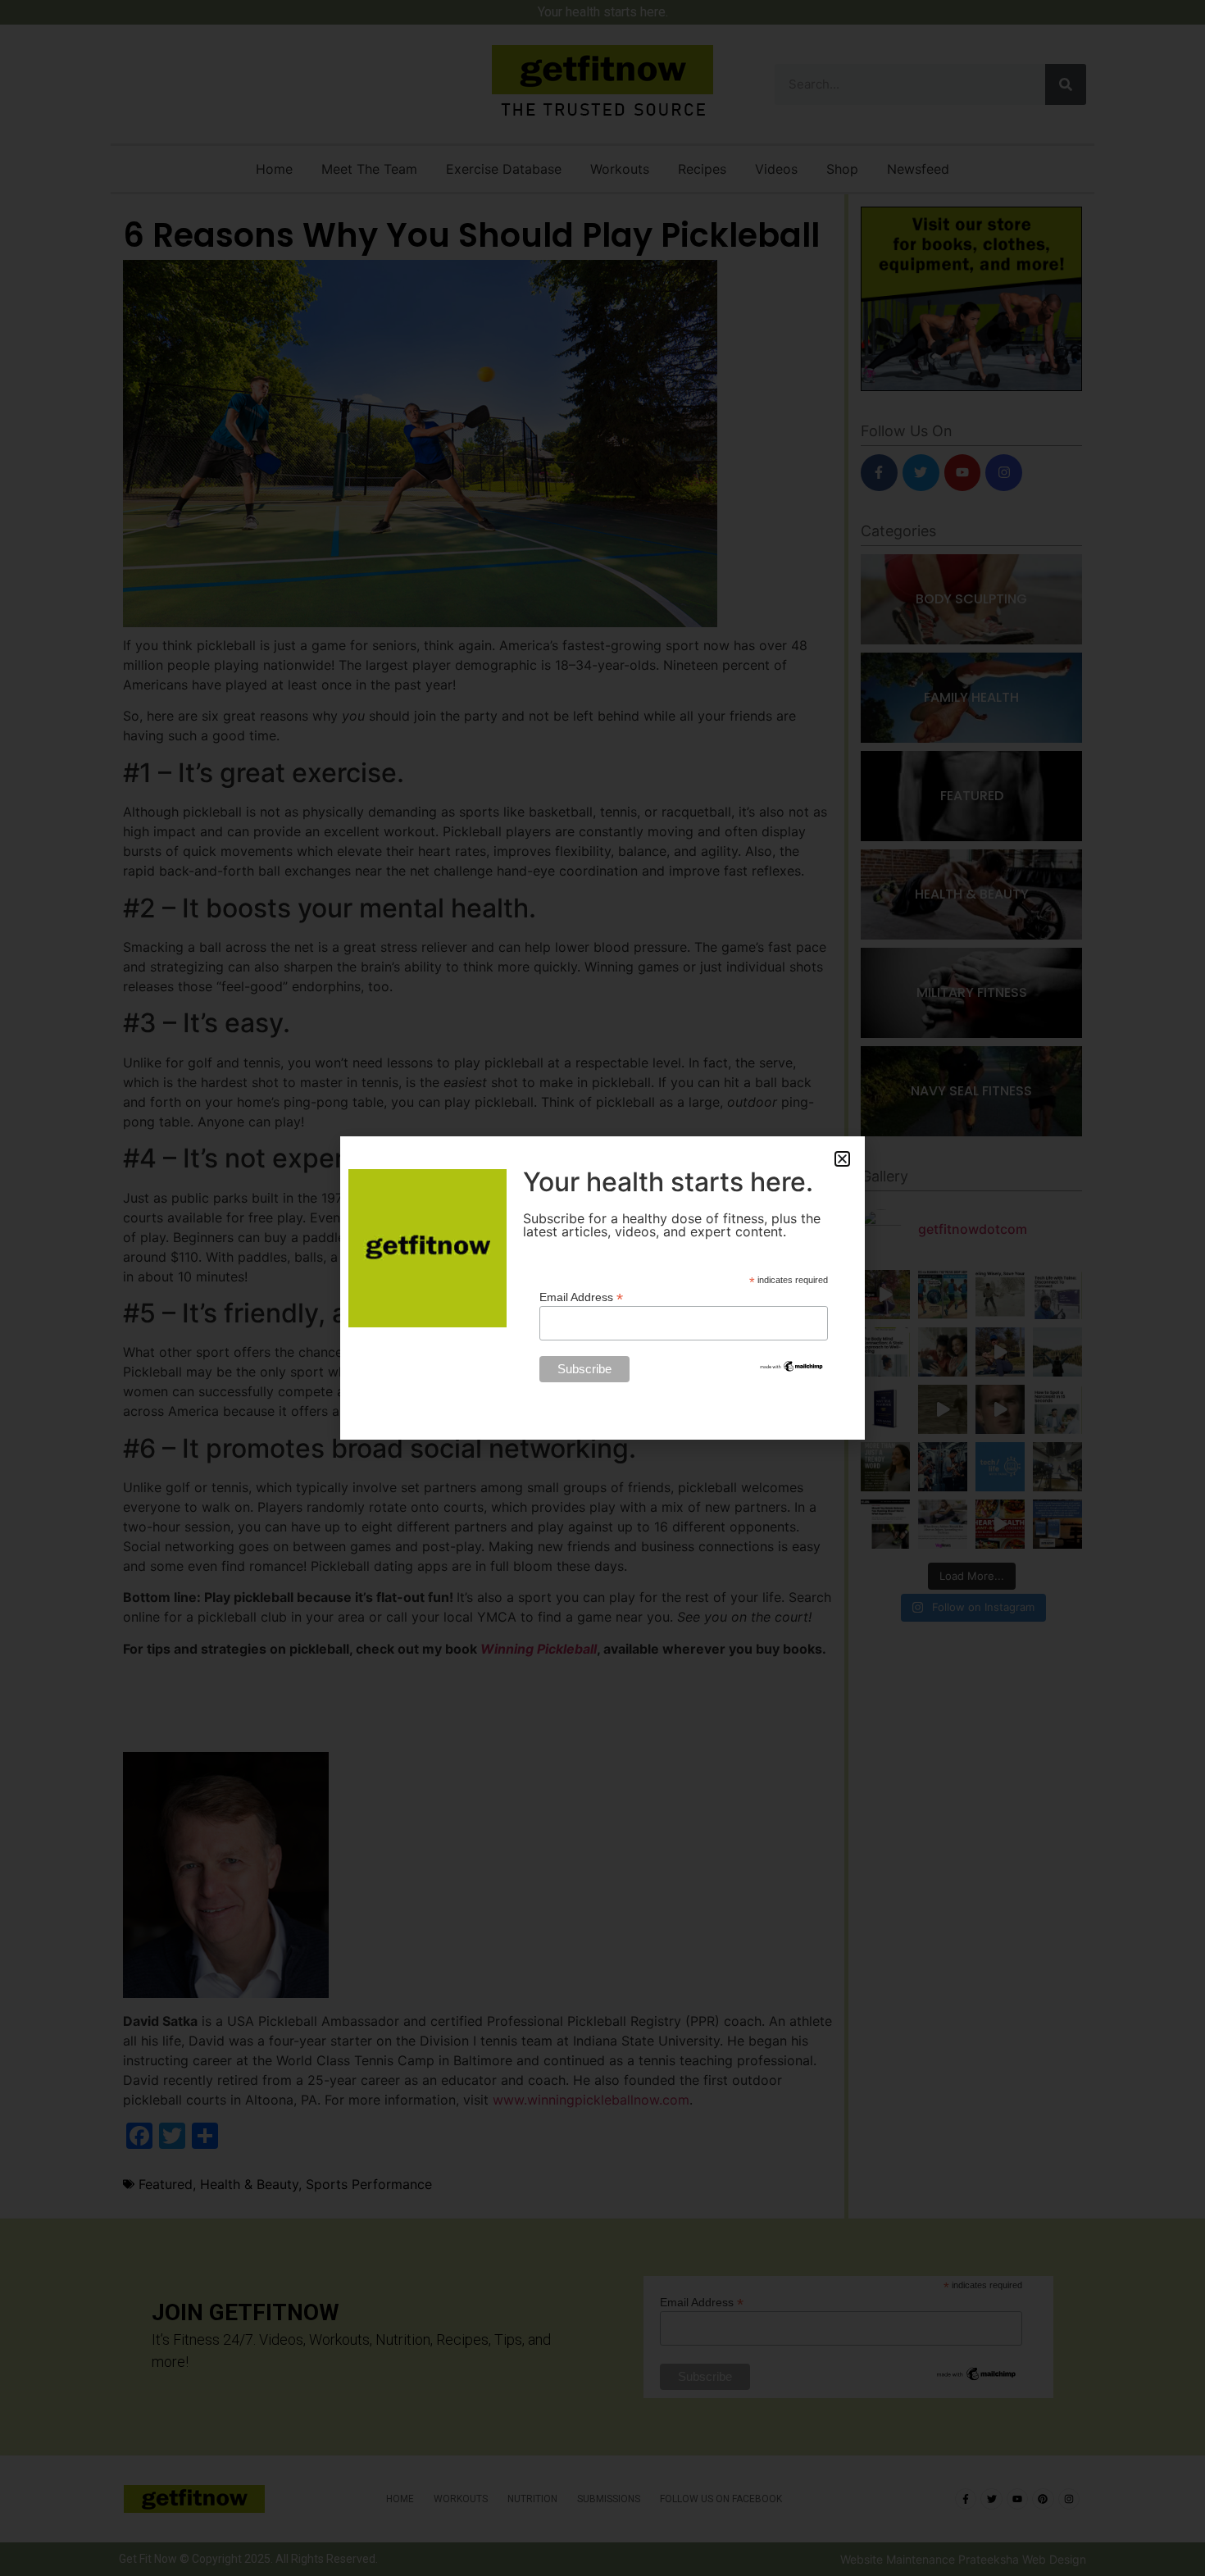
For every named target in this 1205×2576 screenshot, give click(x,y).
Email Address (581, 1297)
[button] (842, 1159)
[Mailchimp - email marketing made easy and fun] (792, 1369)
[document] (602, 1288)
